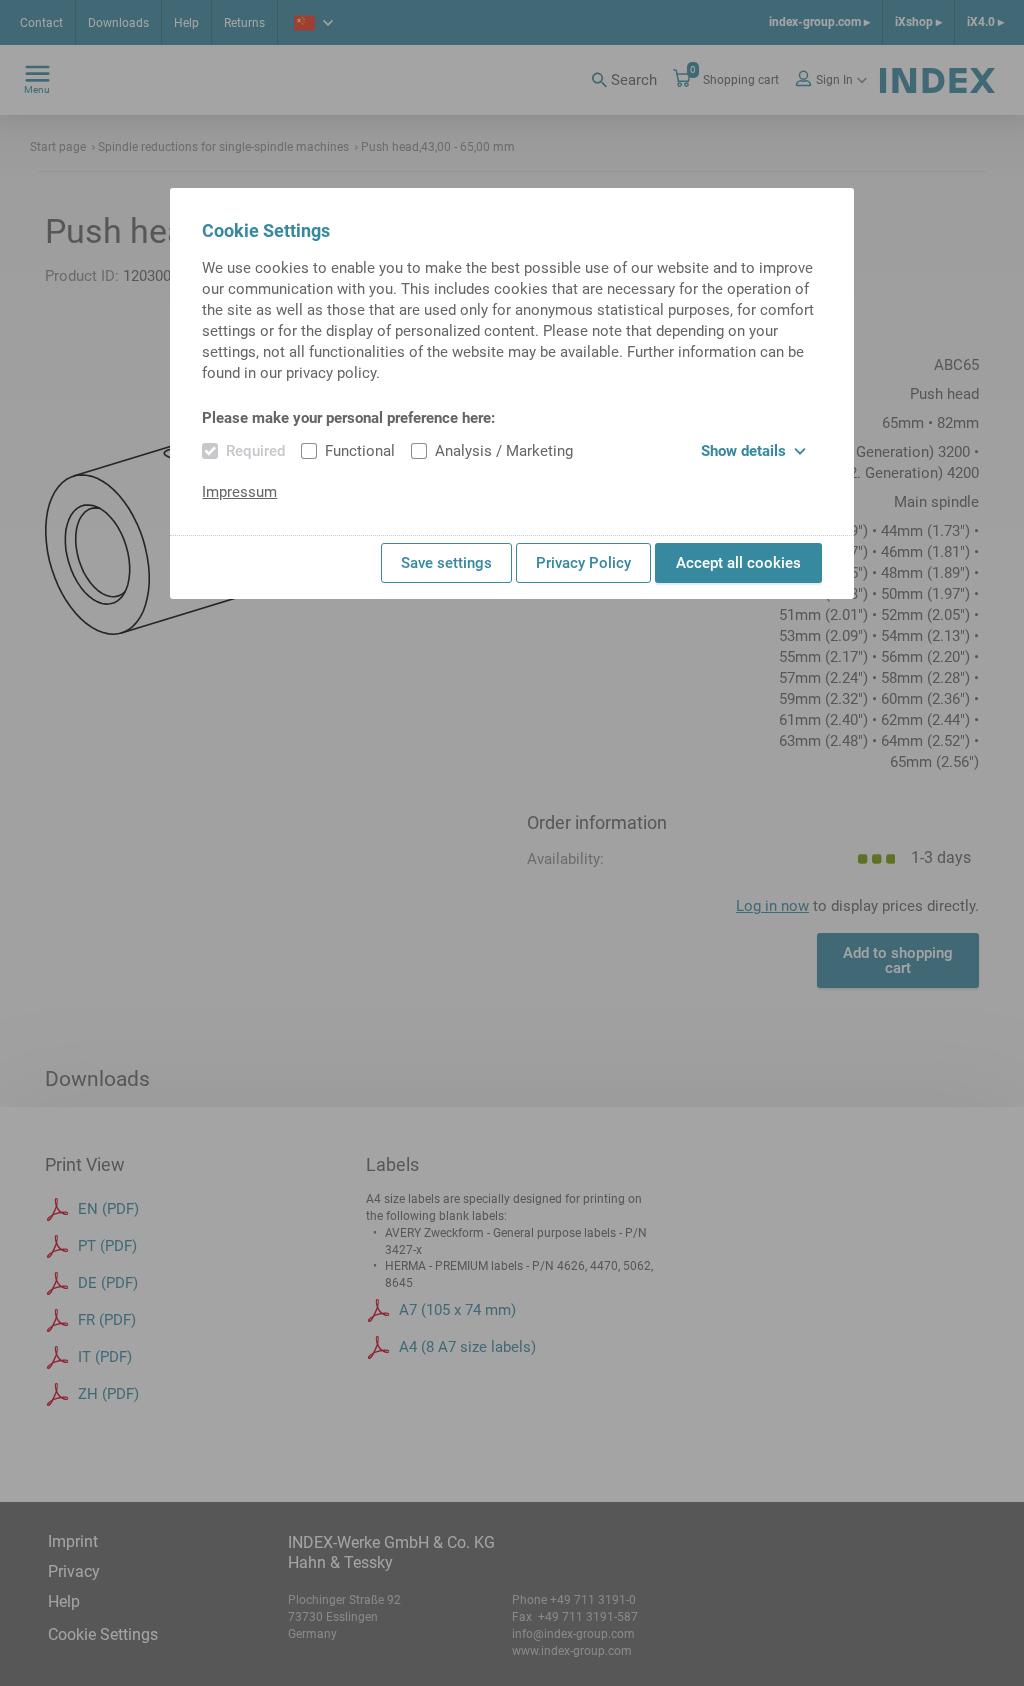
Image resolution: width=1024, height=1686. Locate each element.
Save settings (446, 563)
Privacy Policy (583, 563)
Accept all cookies (738, 563)
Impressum (239, 492)
